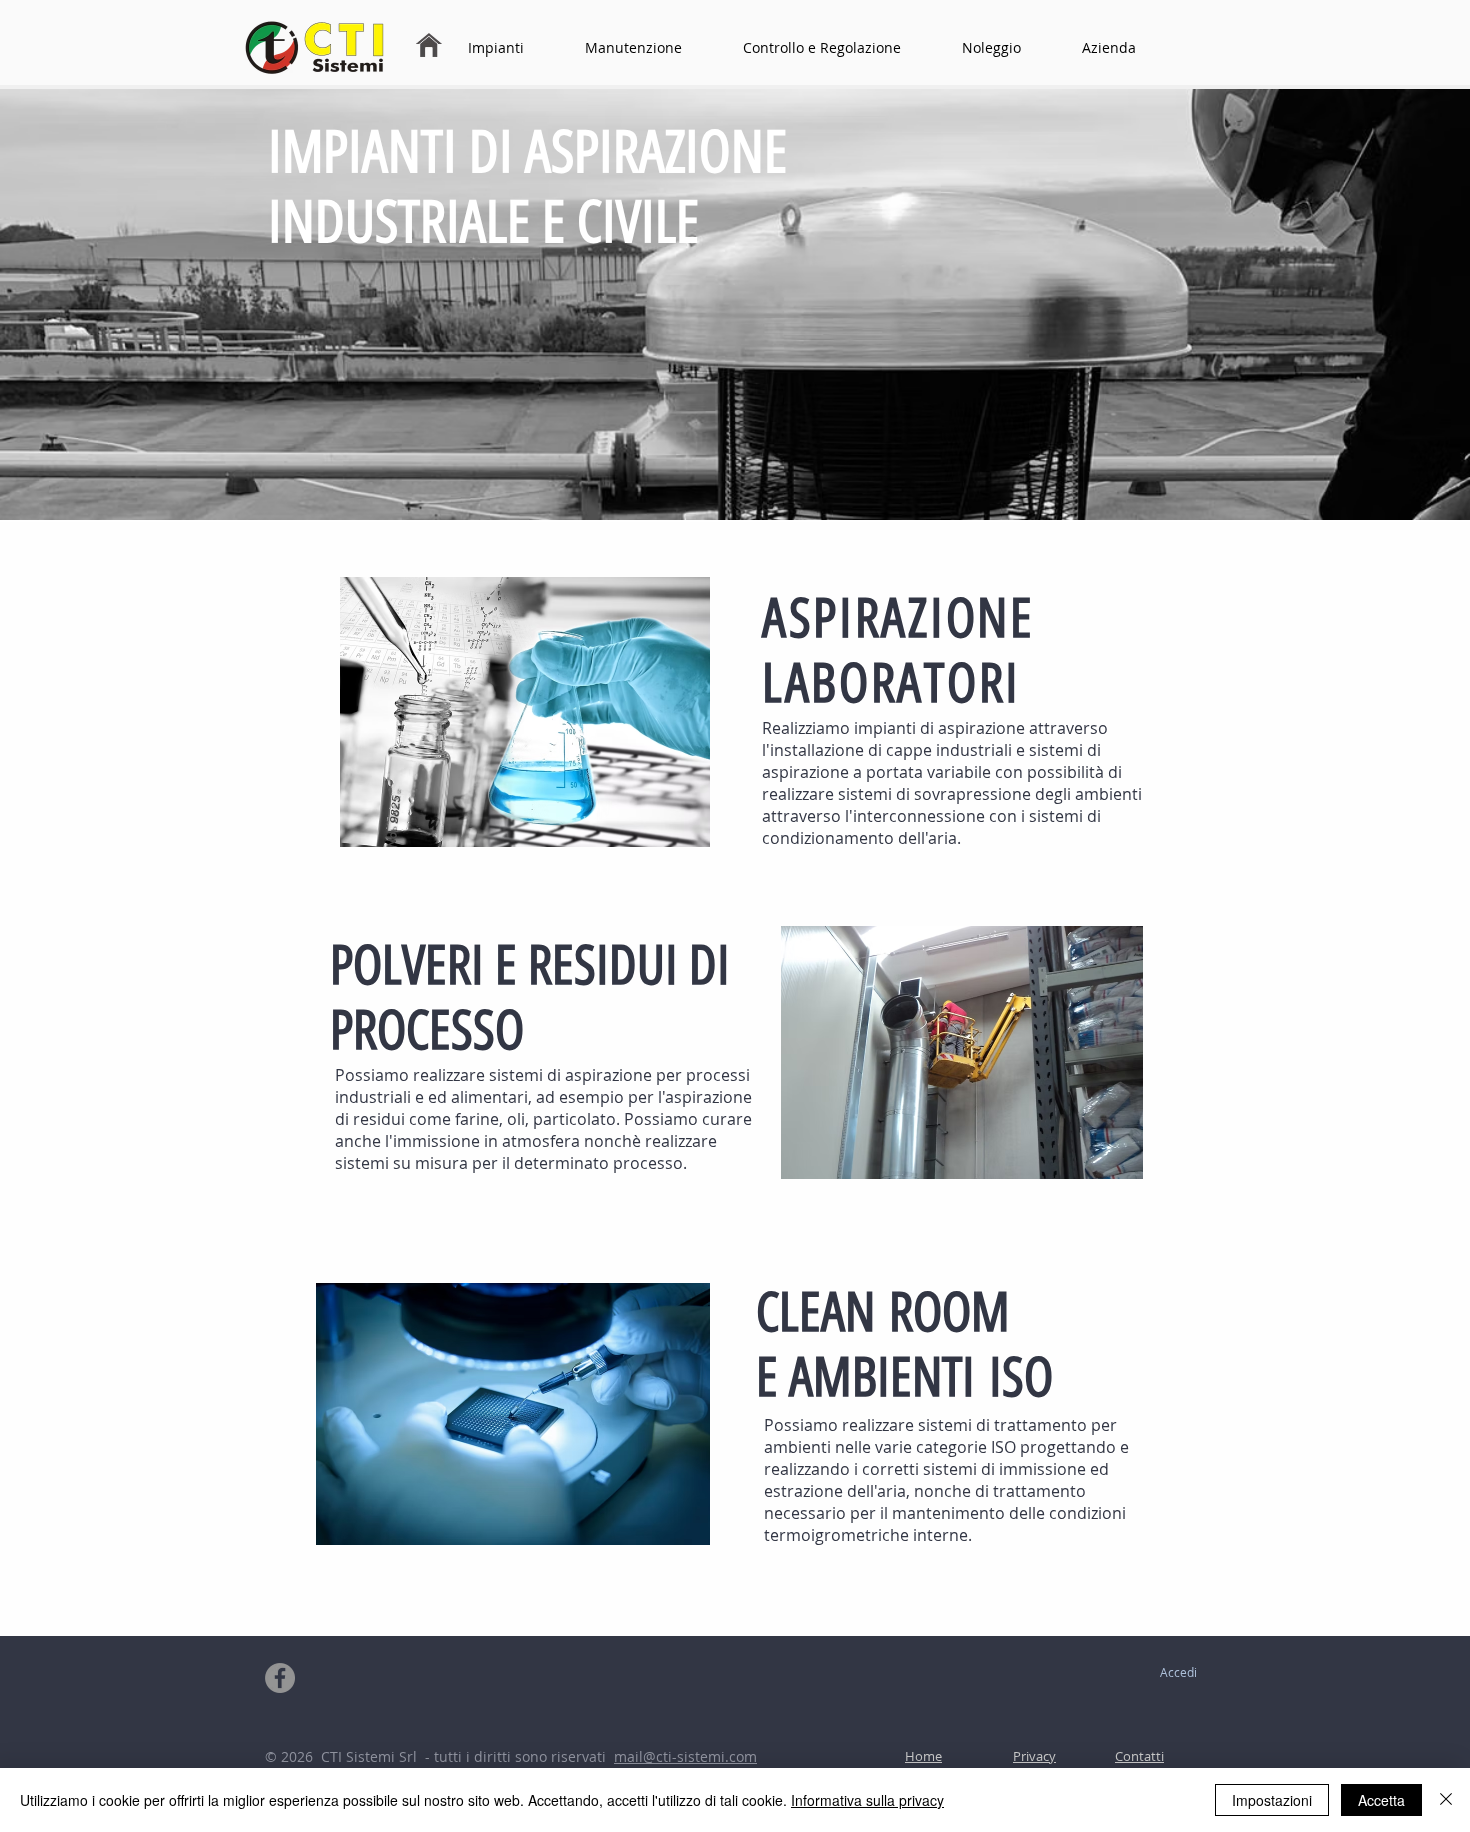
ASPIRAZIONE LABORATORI (898, 651)
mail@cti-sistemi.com (685, 1756)
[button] (515, 48)
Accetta (1381, 1800)
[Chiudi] (1446, 1800)
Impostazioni (1272, 1800)
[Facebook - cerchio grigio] (280, 1678)
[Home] (429, 45)
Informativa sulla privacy (867, 1800)
